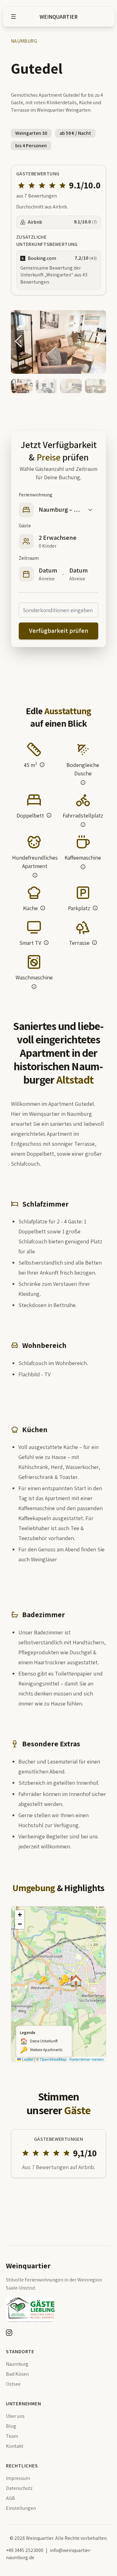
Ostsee (13, 2384)
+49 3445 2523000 (25, 2550)
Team (12, 2436)
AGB (10, 2498)
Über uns (15, 2416)
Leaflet (27, 2059)
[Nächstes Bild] (99, 341)
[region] (59, 1984)
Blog (11, 2426)
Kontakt (15, 2446)
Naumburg (17, 2364)
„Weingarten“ (59, 275)
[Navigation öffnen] (13, 17)
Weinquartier (59, 17)
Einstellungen (21, 2508)
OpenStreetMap (53, 2059)
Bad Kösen (17, 2374)
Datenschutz (19, 2488)
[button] (34, 756)
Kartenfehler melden (87, 2059)
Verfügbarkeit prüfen (59, 631)
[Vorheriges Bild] (18, 341)
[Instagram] (9, 2333)
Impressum (18, 2478)
